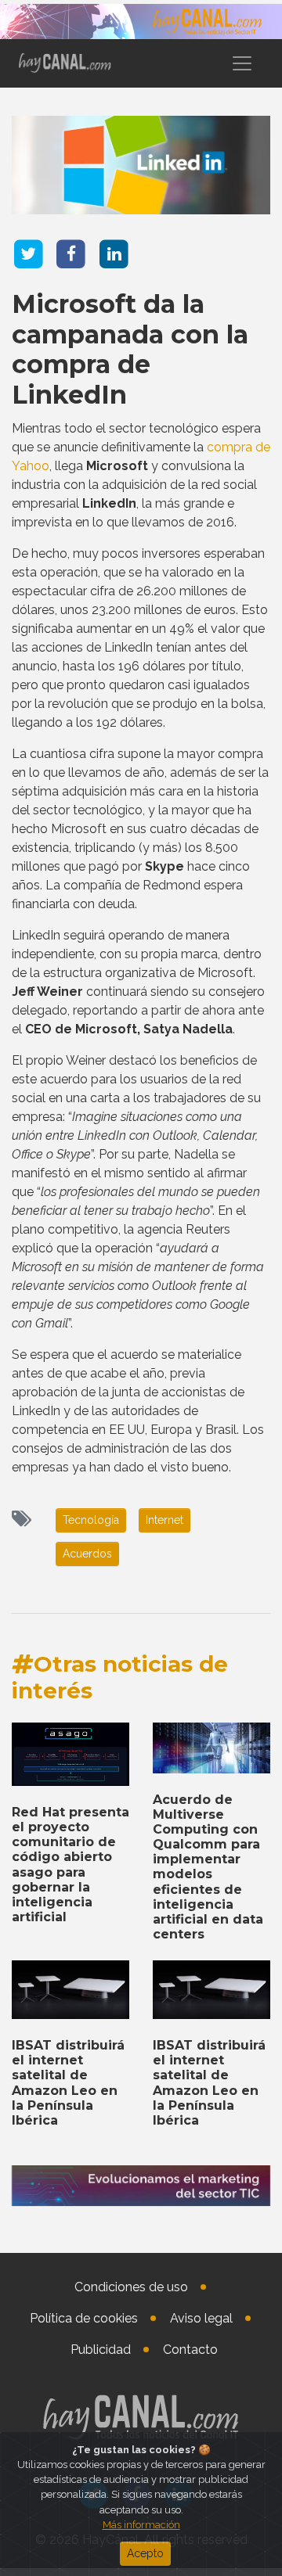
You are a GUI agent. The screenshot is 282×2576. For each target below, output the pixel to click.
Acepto (145, 2553)
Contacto (190, 2350)
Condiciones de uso (131, 2287)
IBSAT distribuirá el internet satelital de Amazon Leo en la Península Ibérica (68, 2083)
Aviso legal (201, 2318)
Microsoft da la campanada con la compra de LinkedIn (130, 349)
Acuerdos (87, 1554)
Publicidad (101, 2350)
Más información (141, 2525)
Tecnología (91, 1520)
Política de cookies (84, 2318)
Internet (164, 1520)
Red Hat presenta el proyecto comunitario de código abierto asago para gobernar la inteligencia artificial (70, 1865)
